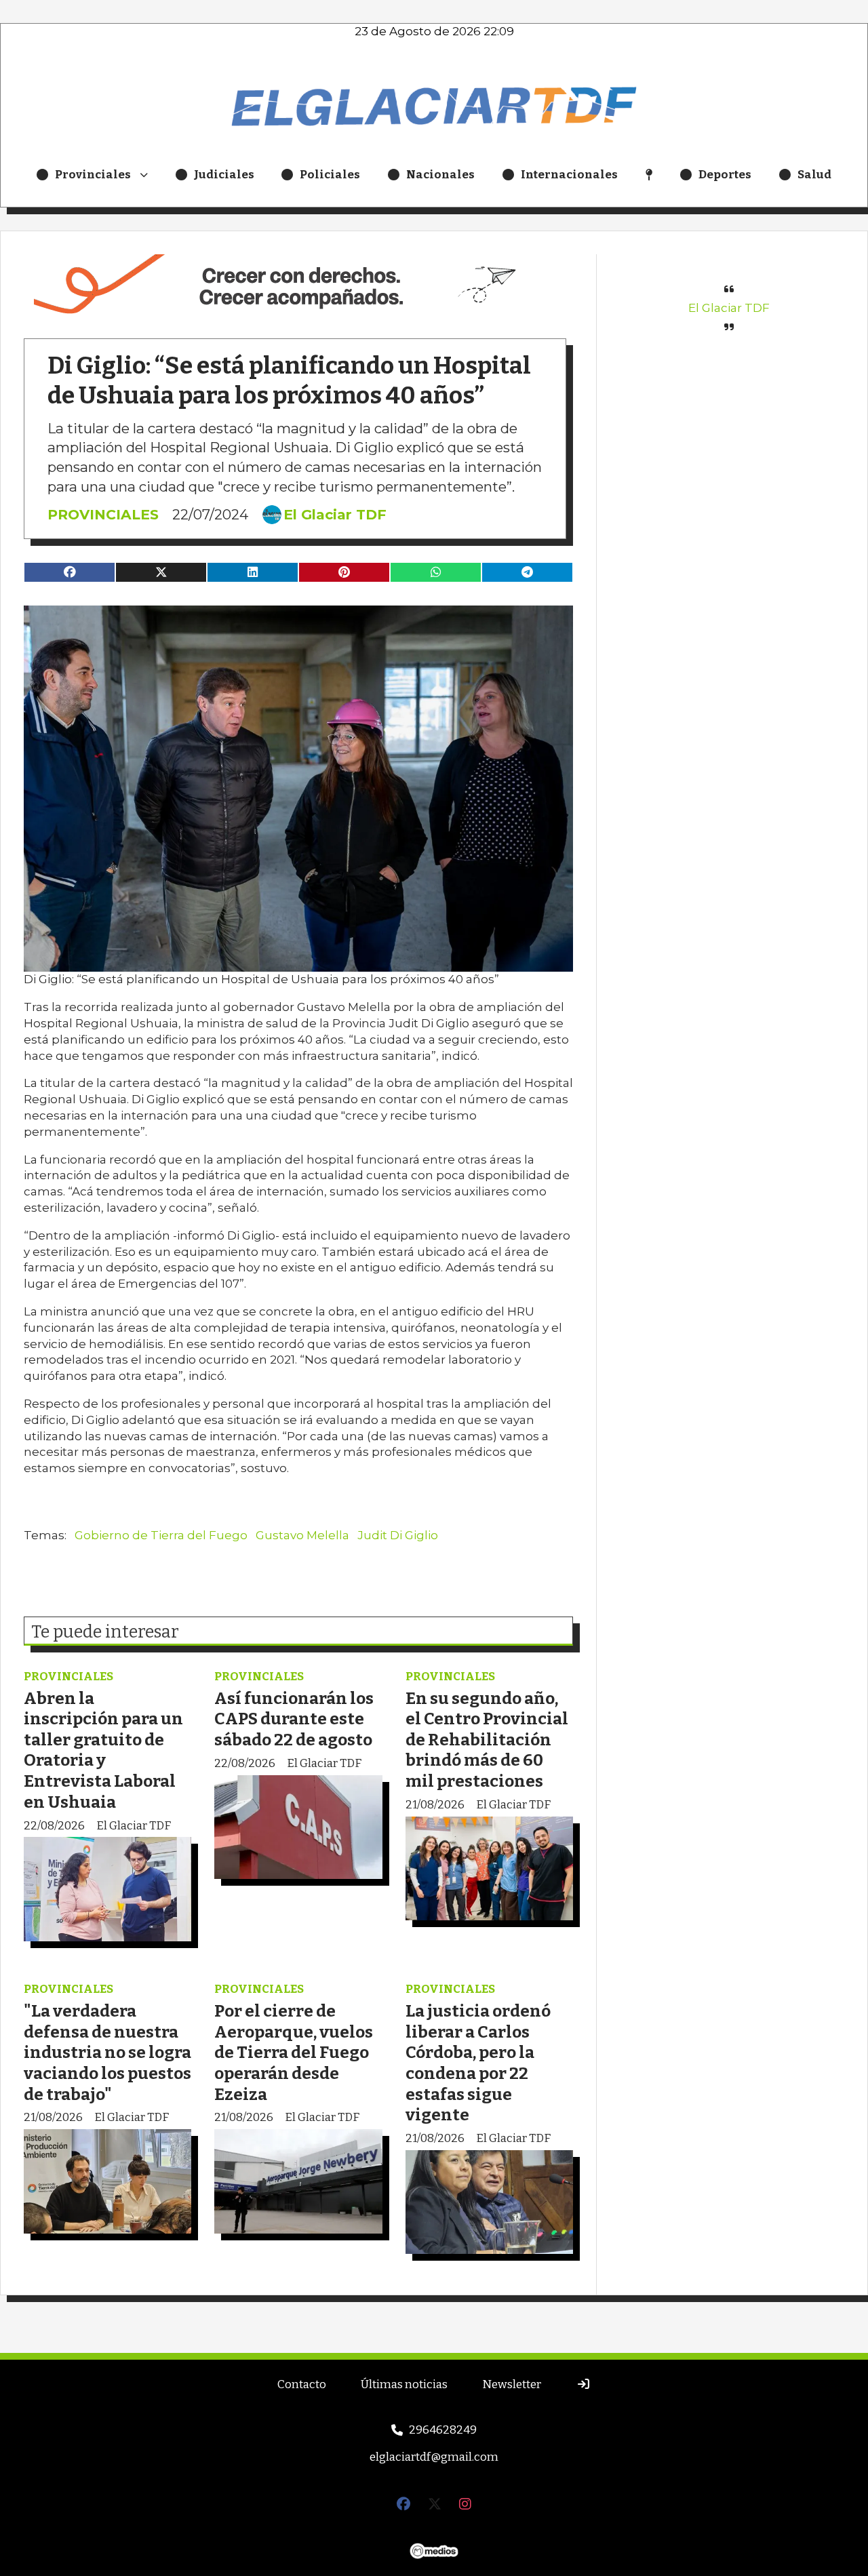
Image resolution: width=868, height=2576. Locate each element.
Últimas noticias (404, 2384)
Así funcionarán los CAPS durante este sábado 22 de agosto (294, 1719)
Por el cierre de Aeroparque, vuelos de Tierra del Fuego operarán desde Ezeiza (294, 2052)
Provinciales (93, 175)
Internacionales (569, 175)
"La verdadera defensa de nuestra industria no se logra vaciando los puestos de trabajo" (107, 2052)
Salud (814, 175)
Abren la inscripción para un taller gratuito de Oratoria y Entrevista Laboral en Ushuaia (103, 1750)
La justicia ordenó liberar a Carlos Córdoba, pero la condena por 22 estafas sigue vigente (478, 2063)
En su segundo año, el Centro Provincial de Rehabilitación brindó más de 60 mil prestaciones (487, 1740)
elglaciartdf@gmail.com (434, 2457)
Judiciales (224, 175)
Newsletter (512, 2384)
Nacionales (440, 175)
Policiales (330, 175)
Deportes (725, 175)
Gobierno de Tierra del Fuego (161, 1535)
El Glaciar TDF (335, 515)
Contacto (302, 2384)
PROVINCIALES (103, 514)
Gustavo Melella (302, 1535)
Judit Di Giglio (398, 1535)
